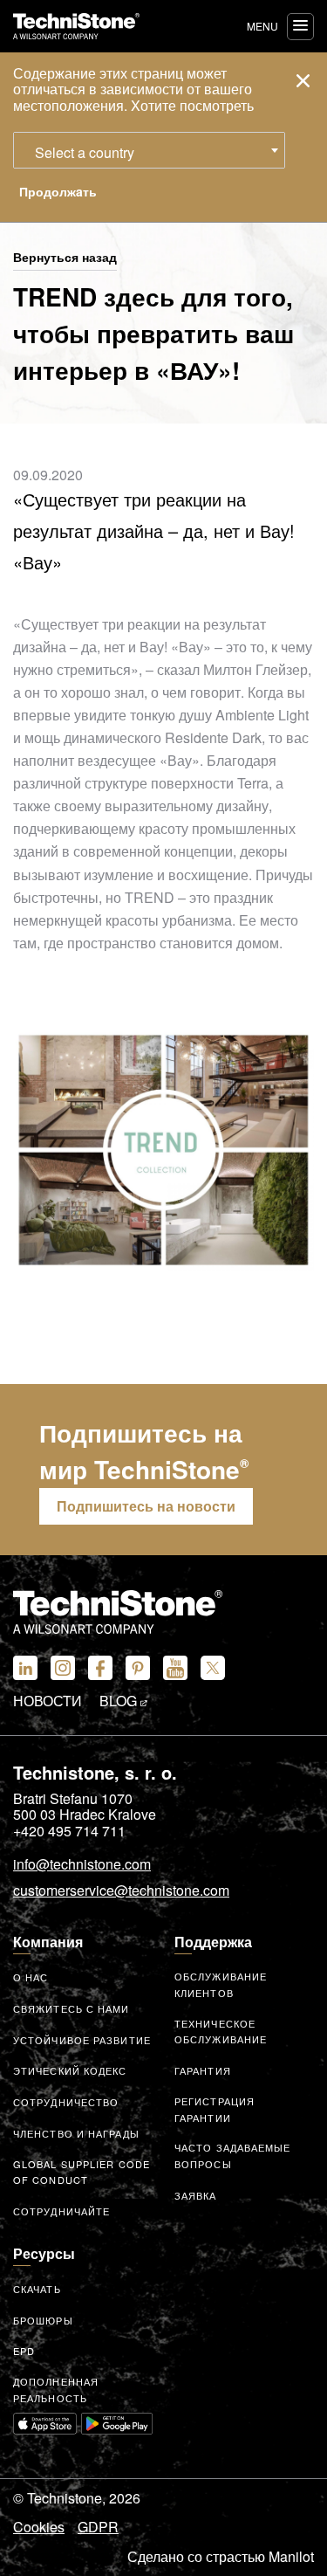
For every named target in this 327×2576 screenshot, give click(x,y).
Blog (120, 1701)
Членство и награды (76, 2133)
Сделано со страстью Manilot (221, 2557)
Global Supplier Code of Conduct (82, 2172)
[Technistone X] (213, 1668)
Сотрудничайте (61, 2211)
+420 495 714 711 (69, 1831)
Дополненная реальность (56, 2390)
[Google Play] (117, 2423)
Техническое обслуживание (221, 2032)
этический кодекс (70, 2070)
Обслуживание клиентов (221, 1984)
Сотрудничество (66, 2102)
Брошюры (43, 2320)
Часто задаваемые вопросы (233, 2156)
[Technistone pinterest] (138, 1668)
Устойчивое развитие (82, 2040)
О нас (31, 1977)
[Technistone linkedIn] (25, 1668)
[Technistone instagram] (63, 1668)
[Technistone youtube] (175, 1668)
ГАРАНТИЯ (203, 2070)
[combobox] (149, 150)
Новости (48, 1701)
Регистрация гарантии (215, 2109)
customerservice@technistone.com (121, 1891)
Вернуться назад (65, 258)
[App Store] (45, 2423)
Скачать (37, 2289)
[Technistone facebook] (100, 1668)
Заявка (196, 2195)
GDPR (98, 2527)
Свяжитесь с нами (72, 2008)
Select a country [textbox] (85, 152)
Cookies (39, 2527)
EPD (24, 2351)
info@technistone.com (82, 1865)
